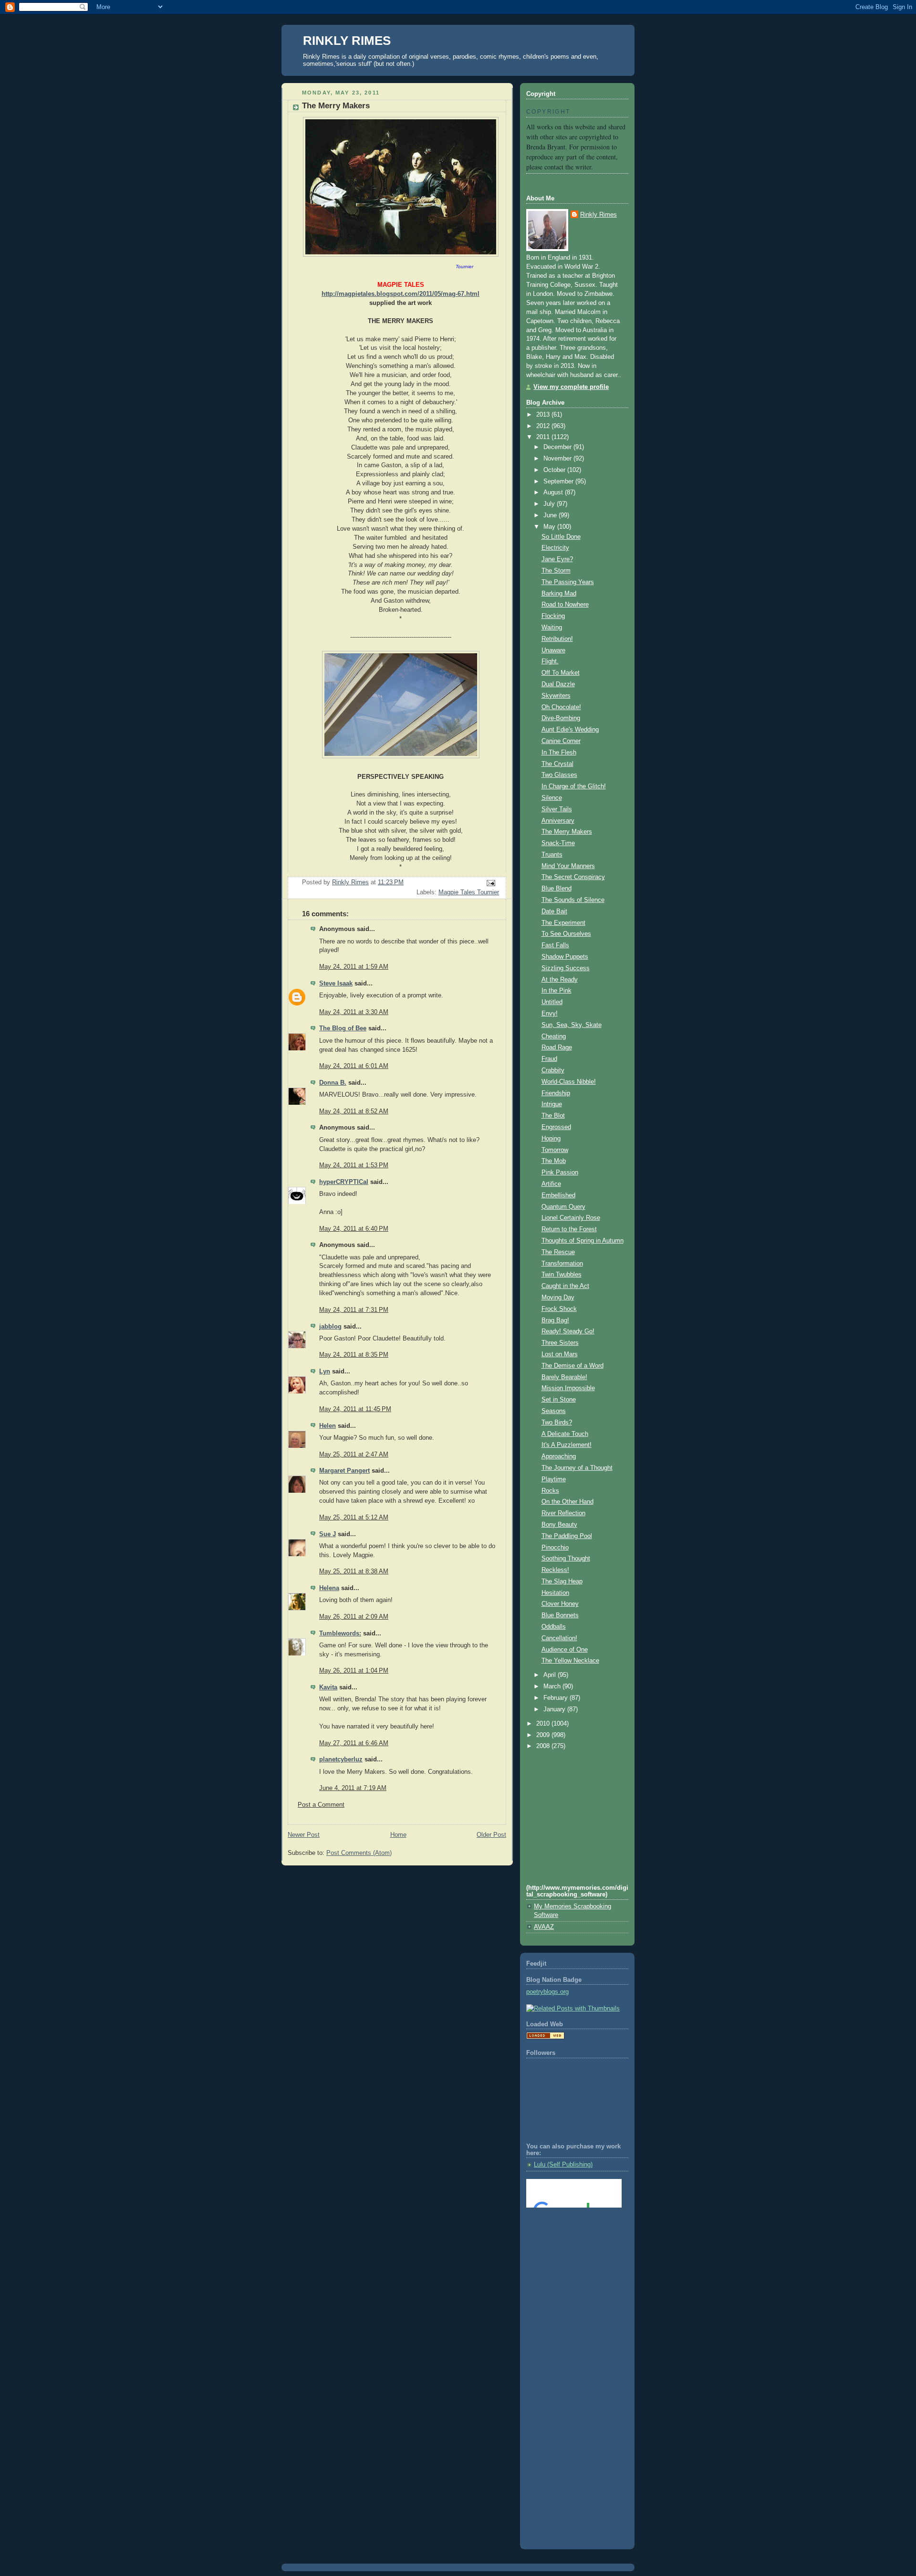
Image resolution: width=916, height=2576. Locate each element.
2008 (544, 1746)
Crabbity (553, 1070)
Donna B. (333, 1083)
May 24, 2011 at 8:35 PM (354, 1355)
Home (398, 1835)
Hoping (551, 1139)
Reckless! (555, 1570)
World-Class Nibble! (569, 1082)
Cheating (554, 1037)
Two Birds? (557, 1423)
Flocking (553, 616)
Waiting (552, 628)
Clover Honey (560, 1604)
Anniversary (558, 821)
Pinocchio (555, 1548)
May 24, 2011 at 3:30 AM (354, 1012)
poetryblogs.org (547, 1992)
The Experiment (563, 923)
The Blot (553, 1116)
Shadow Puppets (565, 957)
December (558, 447)
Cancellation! (559, 1638)
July (550, 504)
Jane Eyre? (557, 559)
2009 (544, 1735)
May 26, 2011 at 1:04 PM (354, 1671)
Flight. (550, 661)
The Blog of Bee (343, 1028)
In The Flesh (559, 753)
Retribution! (557, 639)
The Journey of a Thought (577, 1468)
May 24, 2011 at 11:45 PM (355, 1409)
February (557, 1698)
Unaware (553, 650)
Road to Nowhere (565, 605)
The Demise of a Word (572, 1366)
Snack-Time (558, 843)
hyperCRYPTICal (344, 1182)
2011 (544, 437)
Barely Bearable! (564, 1377)
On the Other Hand (567, 1502)
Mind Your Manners (568, 866)
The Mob (554, 1161)
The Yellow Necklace (570, 1661)
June (551, 515)
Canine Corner (561, 741)
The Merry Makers (567, 832)
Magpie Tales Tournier (469, 892)
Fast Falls (555, 945)
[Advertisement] (569, 2254)
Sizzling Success (566, 968)
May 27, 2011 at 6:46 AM (354, 1743)
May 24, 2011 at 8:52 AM (354, 1111)
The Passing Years (568, 582)
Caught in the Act (565, 1286)
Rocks (550, 1491)
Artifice (551, 1184)
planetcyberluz (341, 1759)
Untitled (552, 1002)
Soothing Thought (566, 1559)
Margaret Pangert (344, 1471)
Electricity (555, 548)
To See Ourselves (566, 934)
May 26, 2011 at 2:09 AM (354, 1617)
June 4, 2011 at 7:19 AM (353, 1788)
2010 (544, 1724)
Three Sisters (560, 1343)
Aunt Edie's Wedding (570, 730)
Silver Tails (557, 809)
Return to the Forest (569, 1229)
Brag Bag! (555, 1320)
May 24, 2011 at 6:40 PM (354, 1229)
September (559, 482)
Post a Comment (321, 1805)
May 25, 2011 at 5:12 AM (354, 1518)
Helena (329, 1588)
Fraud (549, 1059)
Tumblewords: (340, 1634)
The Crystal (557, 764)
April (551, 1675)
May (550, 527)
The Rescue (558, 1252)
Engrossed (556, 1127)
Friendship (556, 1093)
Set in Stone (559, 1400)
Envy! (550, 1014)
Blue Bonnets (560, 1615)
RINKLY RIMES (347, 41)
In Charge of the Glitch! (574, 786)
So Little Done (561, 537)
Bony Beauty (559, 1525)
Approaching (559, 1456)
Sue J (328, 1534)
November (558, 459)
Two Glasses (559, 775)
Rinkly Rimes (599, 215)
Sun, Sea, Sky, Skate (572, 1025)
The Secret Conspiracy (573, 877)
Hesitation (555, 1593)
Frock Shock (559, 1309)
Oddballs (554, 1627)
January (555, 1709)
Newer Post (304, 1835)
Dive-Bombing (561, 718)
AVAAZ (544, 1927)
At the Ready (560, 980)
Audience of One (565, 1650)
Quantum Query (563, 1207)
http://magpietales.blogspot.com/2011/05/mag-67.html (401, 294)
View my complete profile (571, 387)
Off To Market (561, 673)
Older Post (491, 1835)
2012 (544, 426)
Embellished (558, 1195)
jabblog (330, 1327)
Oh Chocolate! (561, 707)
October (555, 470)
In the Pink (557, 991)
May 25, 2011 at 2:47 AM (354, 1455)
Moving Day (558, 1298)
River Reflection (563, 1513)
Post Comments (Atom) (359, 1853)
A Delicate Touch (565, 1434)
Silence (552, 798)
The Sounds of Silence (573, 900)
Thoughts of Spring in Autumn (583, 1241)
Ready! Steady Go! (568, 1331)
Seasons (554, 1411)
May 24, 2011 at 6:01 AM (354, 1066)
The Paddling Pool (567, 1536)
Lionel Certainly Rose (571, 1218)
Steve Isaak (336, 984)
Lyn (325, 1372)
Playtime (554, 1479)
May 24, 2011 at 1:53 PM (354, 1165)
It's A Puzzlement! (567, 1445)
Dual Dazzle (558, 684)
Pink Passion (560, 1173)
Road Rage (557, 1047)
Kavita (328, 1687)
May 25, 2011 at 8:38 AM (354, 1571)
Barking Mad (559, 594)
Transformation (562, 1264)
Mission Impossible (568, 1388)
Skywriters (556, 696)
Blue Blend (557, 889)
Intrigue (552, 1104)
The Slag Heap (562, 1581)
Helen (328, 1426)
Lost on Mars (560, 1354)
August (554, 492)
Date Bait (554, 911)
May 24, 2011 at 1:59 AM (354, 967)
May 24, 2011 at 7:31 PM (354, 1310)
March (553, 1686)
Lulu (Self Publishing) (563, 2165)
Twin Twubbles (562, 1275)
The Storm (556, 571)
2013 (544, 415)
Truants (552, 855)
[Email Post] (490, 883)
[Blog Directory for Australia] (545, 2037)
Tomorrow (555, 1150)
